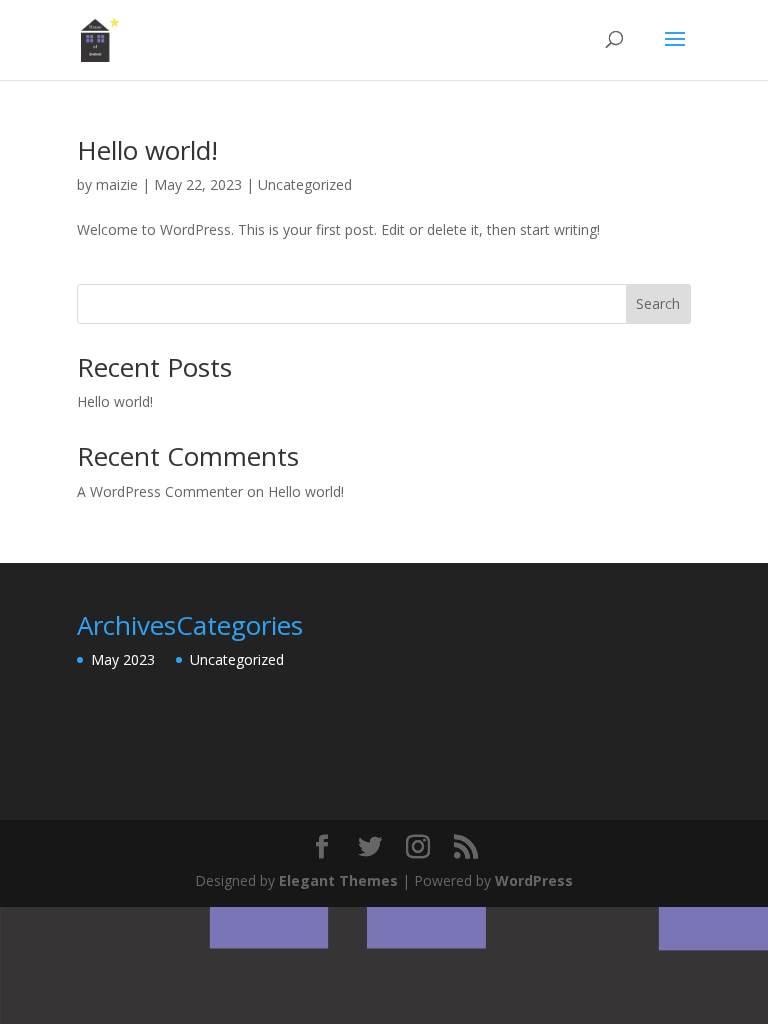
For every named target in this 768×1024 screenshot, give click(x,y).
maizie (117, 184)
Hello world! (147, 150)
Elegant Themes (338, 880)
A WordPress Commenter (160, 491)
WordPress (534, 880)
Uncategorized (305, 184)
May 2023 (123, 659)
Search (658, 303)
